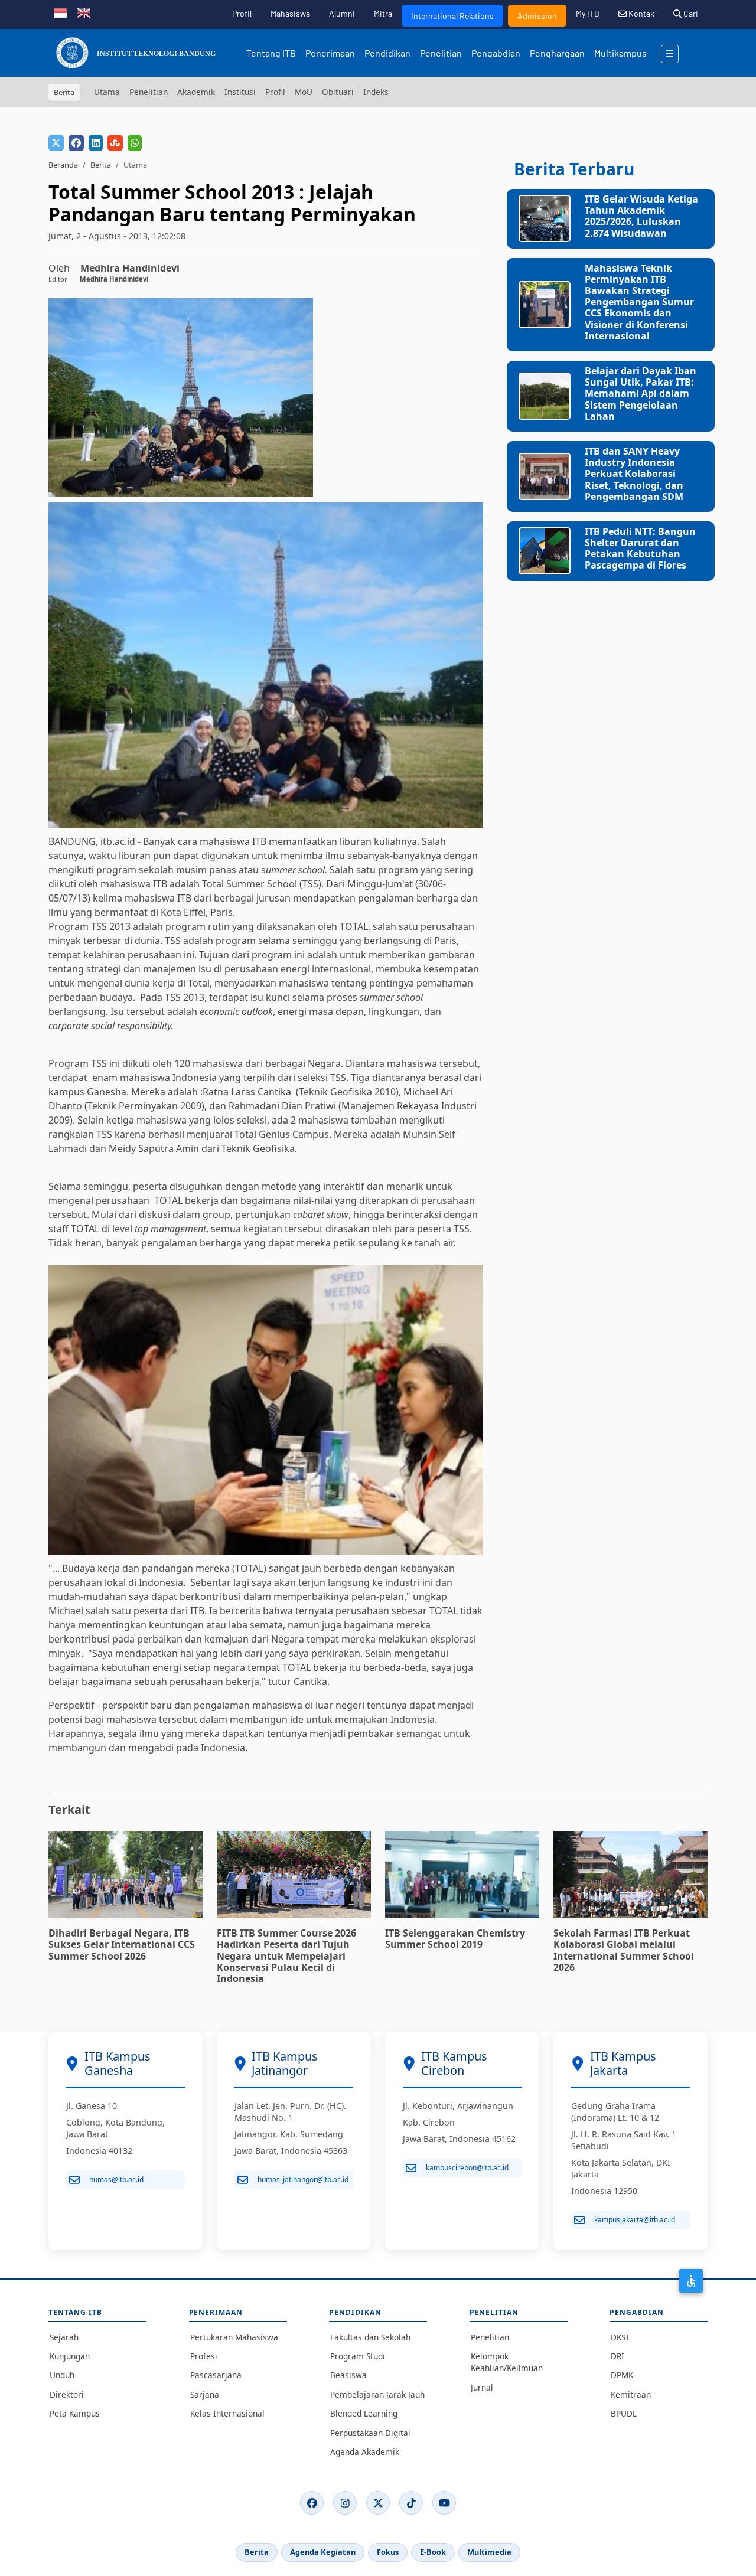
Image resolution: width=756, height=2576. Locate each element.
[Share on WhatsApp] (135, 143)
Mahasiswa (290, 13)
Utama (107, 92)
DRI (617, 2356)
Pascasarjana (216, 2375)
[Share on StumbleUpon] (115, 143)
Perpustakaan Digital (370, 2433)
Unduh (62, 2375)
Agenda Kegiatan (323, 2552)
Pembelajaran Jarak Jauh (377, 2394)
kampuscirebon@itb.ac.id (467, 2168)
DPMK (622, 2375)
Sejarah (64, 2337)
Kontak (641, 13)
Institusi (240, 92)
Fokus (388, 2552)
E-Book (433, 2552)
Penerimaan (330, 53)
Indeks (376, 92)
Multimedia (489, 2552)
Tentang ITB (271, 53)
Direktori (67, 2394)
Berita (101, 165)
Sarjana (205, 2394)
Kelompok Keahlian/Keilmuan (507, 2362)
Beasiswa (348, 2375)
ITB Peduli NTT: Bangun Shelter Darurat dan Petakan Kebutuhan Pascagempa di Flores (640, 548)
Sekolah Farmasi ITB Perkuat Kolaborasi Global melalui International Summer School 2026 (624, 1950)
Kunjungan (70, 2356)
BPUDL (624, 2413)
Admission (537, 16)
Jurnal (482, 2387)
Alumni (342, 13)
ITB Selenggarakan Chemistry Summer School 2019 (455, 1939)
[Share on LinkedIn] (96, 143)
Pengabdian (496, 53)
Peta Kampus (75, 2413)
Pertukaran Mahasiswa (234, 2337)
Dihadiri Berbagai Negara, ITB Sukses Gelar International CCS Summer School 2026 (122, 1944)
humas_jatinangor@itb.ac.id (303, 2180)
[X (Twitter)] (378, 2503)
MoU (304, 92)
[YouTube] (444, 2503)
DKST (620, 2337)
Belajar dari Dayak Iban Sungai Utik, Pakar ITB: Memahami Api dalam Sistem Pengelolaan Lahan (641, 394)
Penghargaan (557, 53)
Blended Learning (364, 2413)
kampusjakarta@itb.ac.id (635, 2220)
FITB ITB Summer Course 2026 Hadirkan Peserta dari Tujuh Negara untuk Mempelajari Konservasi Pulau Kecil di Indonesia (286, 1956)
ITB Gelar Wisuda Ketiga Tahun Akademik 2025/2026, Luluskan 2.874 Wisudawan (641, 216)
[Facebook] (312, 2503)
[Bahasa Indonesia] (60, 12)
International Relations (452, 16)
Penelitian (441, 53)
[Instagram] (345, 2503)
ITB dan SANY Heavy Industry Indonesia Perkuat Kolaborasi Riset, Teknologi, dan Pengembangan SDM (634, 474)
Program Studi (358, 2356)
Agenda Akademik (365, 2452)
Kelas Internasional (227, 2413)
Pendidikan (387, 53)
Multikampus (620, 53)
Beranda (63, 165)
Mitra (383, 13)
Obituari (338, 92)
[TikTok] (411, 2503)
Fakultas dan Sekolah (370, 2337)
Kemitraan (631, 2394)
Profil (242, 13)
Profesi (204, 2356)
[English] (84, 12)
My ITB (588, 13)
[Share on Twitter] (56, 143)
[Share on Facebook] (76, 143)
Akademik (196, 92)
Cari (690, 13)
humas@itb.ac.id (116, 2180)
